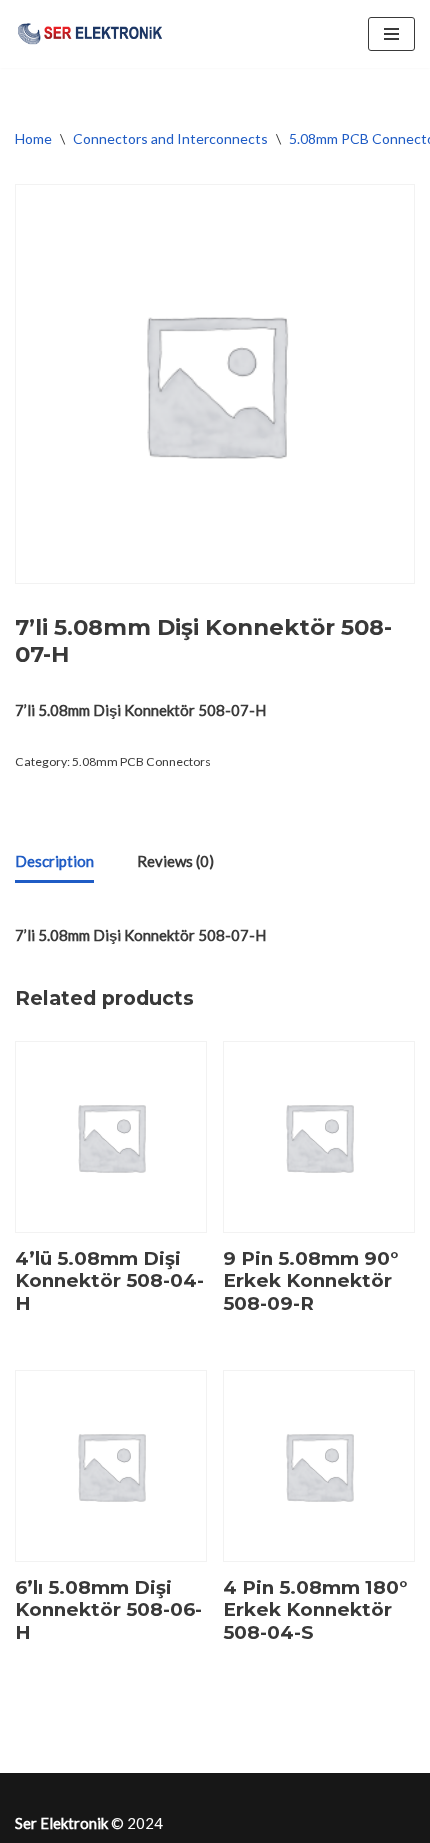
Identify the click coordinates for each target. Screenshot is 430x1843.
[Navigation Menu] (391, 34)
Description (54, 861)
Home (33, 138)
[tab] (54, 862)
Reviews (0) (175, 861)
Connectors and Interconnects (170, 138)
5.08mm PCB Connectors (141, 761)
